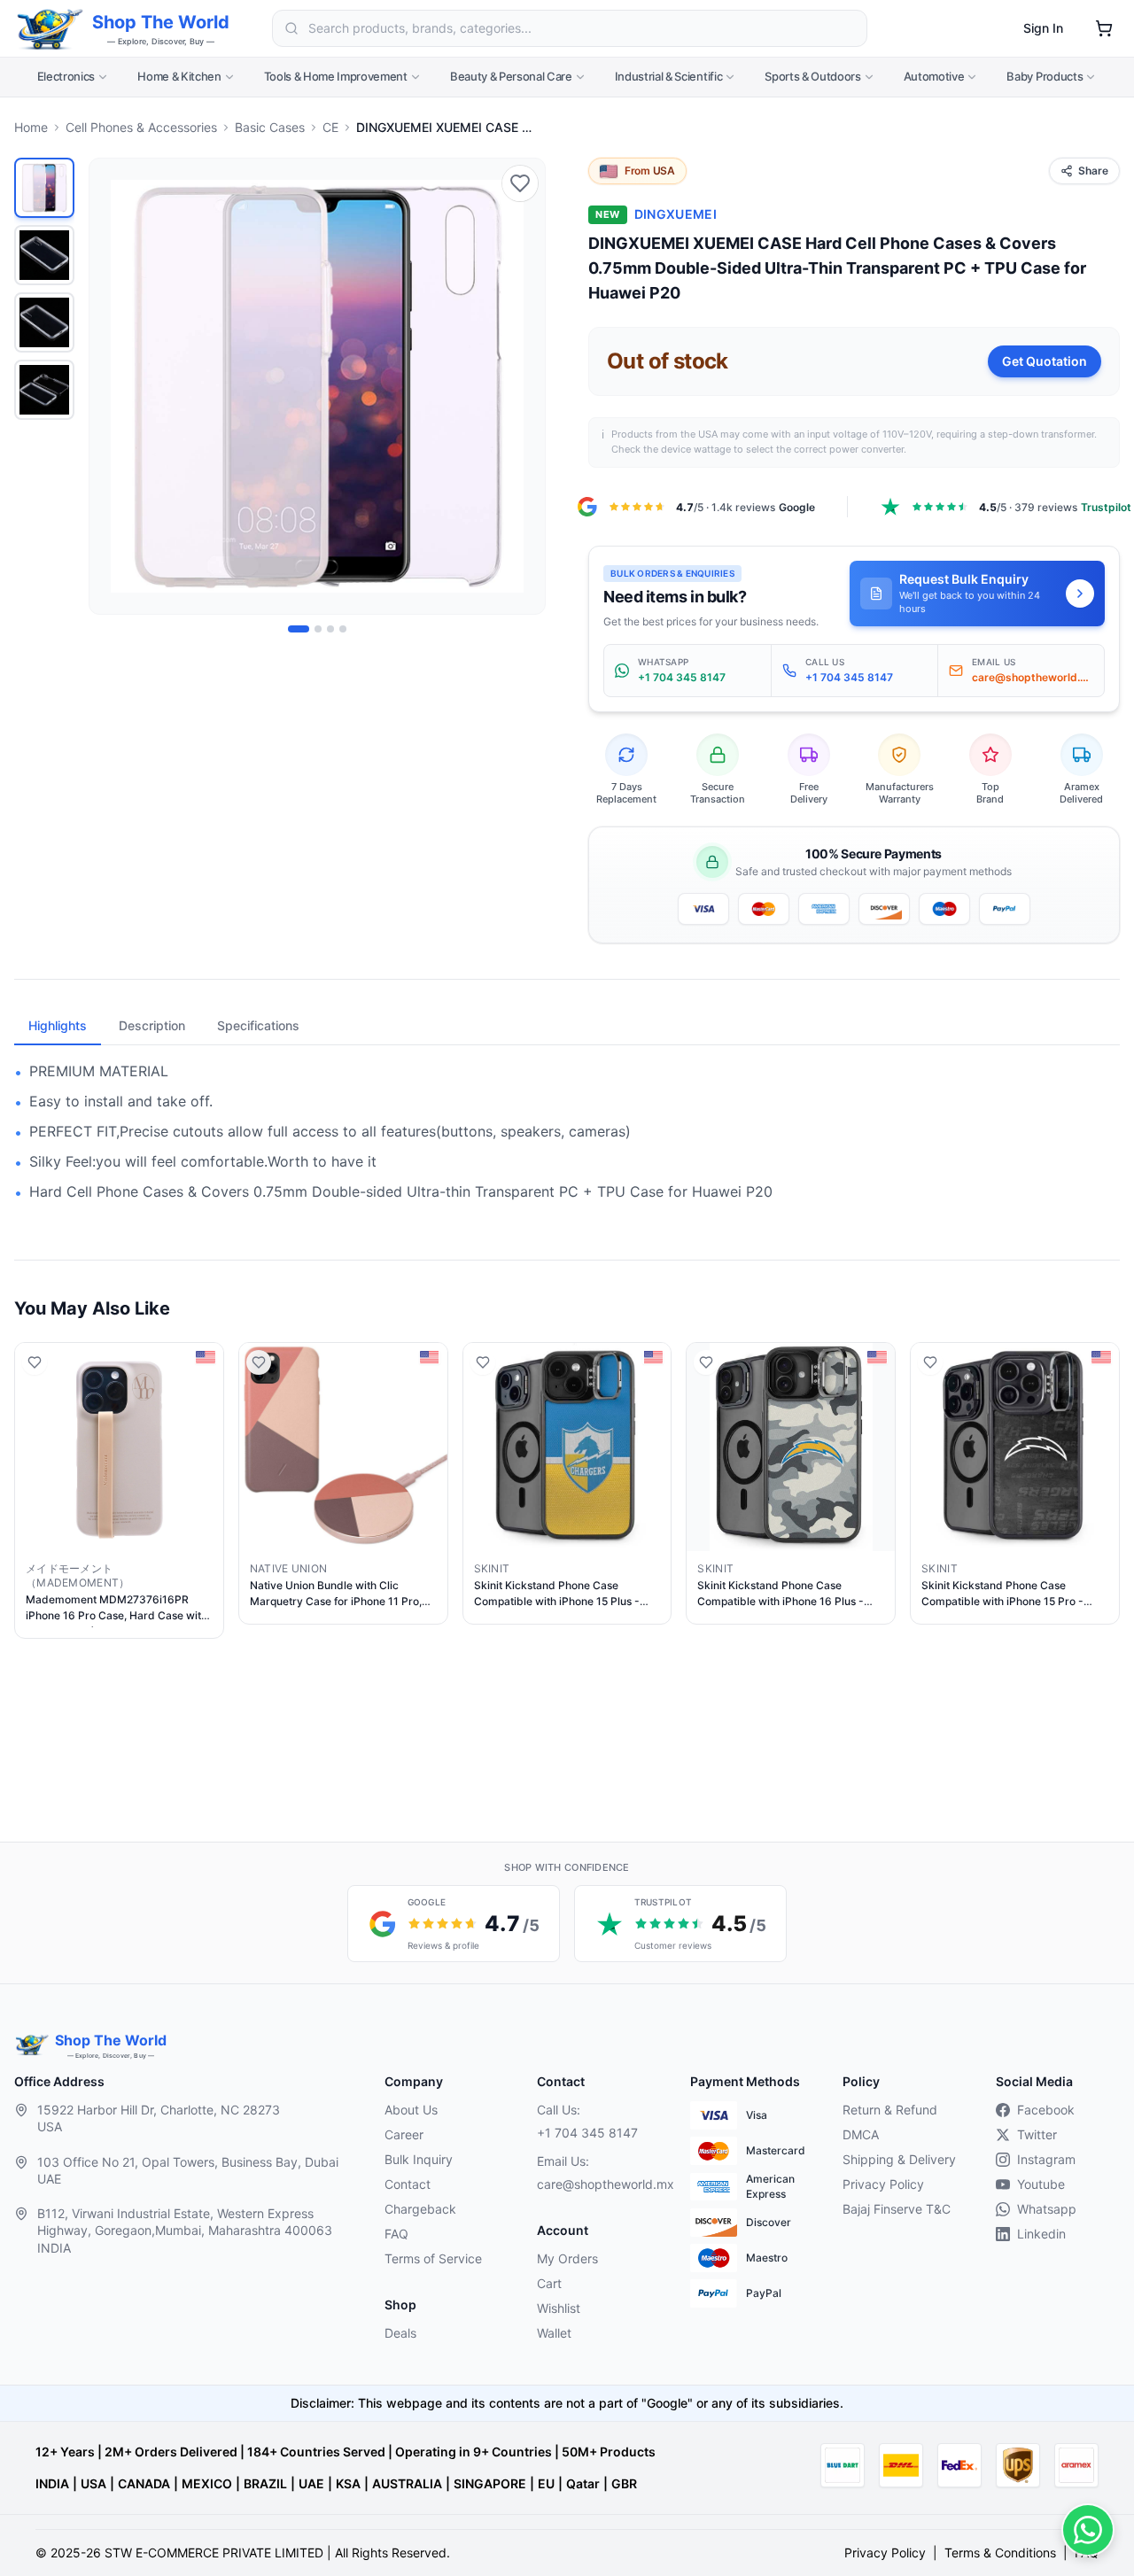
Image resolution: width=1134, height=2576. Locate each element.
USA (93, 2483)
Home (31, 127)
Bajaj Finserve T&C (897, 2209)
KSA (348, 2483)
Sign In (1043, 28)
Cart (549, 2283)
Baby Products (1045, 76)
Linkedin (1041, 2234)
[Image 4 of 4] (343, 629)
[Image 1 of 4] (299, 629)
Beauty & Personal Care (511, 76)
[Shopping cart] (1104, 28)
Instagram (1046, 2159)
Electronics (66, 76)
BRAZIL (265, 2483)
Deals (400, 2333)
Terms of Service (433, 2258)
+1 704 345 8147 (587, 2133)
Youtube (1041, 2184)
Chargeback (420, 2209)
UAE (311, 2483)
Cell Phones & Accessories (141, 127)
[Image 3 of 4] (330, 629)
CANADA (144, 2483)
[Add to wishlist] (520, 183)
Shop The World (161, 22)
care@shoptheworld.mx (599, 2184)
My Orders (567, 2258)
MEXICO (207, 2483)
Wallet (554, 2333)
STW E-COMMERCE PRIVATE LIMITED (214, 2553)
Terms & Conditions (1000, 2553)
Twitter (1037, 2134)
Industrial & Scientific (669, 76)
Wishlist (559, 2308)
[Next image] (522, 386)
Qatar (583, 2483)
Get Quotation (1045, 361)
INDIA (52, 2483)
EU (546, 2483)
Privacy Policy (883, 2184)
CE (330, 127)
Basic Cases (270, 127)
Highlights (58, 1025)
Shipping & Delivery (899, 2159)
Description (152, 1025)
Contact (408, 2184)
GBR (624, 2483)
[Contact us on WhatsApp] (1088, 2530)
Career (404, 2134)
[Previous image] (113, 386)
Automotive (934, 76)
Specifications (258, 1025)
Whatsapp (1047, 2209)
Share (1093, 171)
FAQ (396, 2234)
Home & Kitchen (179, 76)
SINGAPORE (490, 2483)
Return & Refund (890, 2110)
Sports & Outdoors (812, 76)
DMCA (861, 2134)
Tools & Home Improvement (336, 76)
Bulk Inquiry (419, 2159)
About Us (411, 2110)
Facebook (1046, 2110)
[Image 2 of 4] (318, 629)
